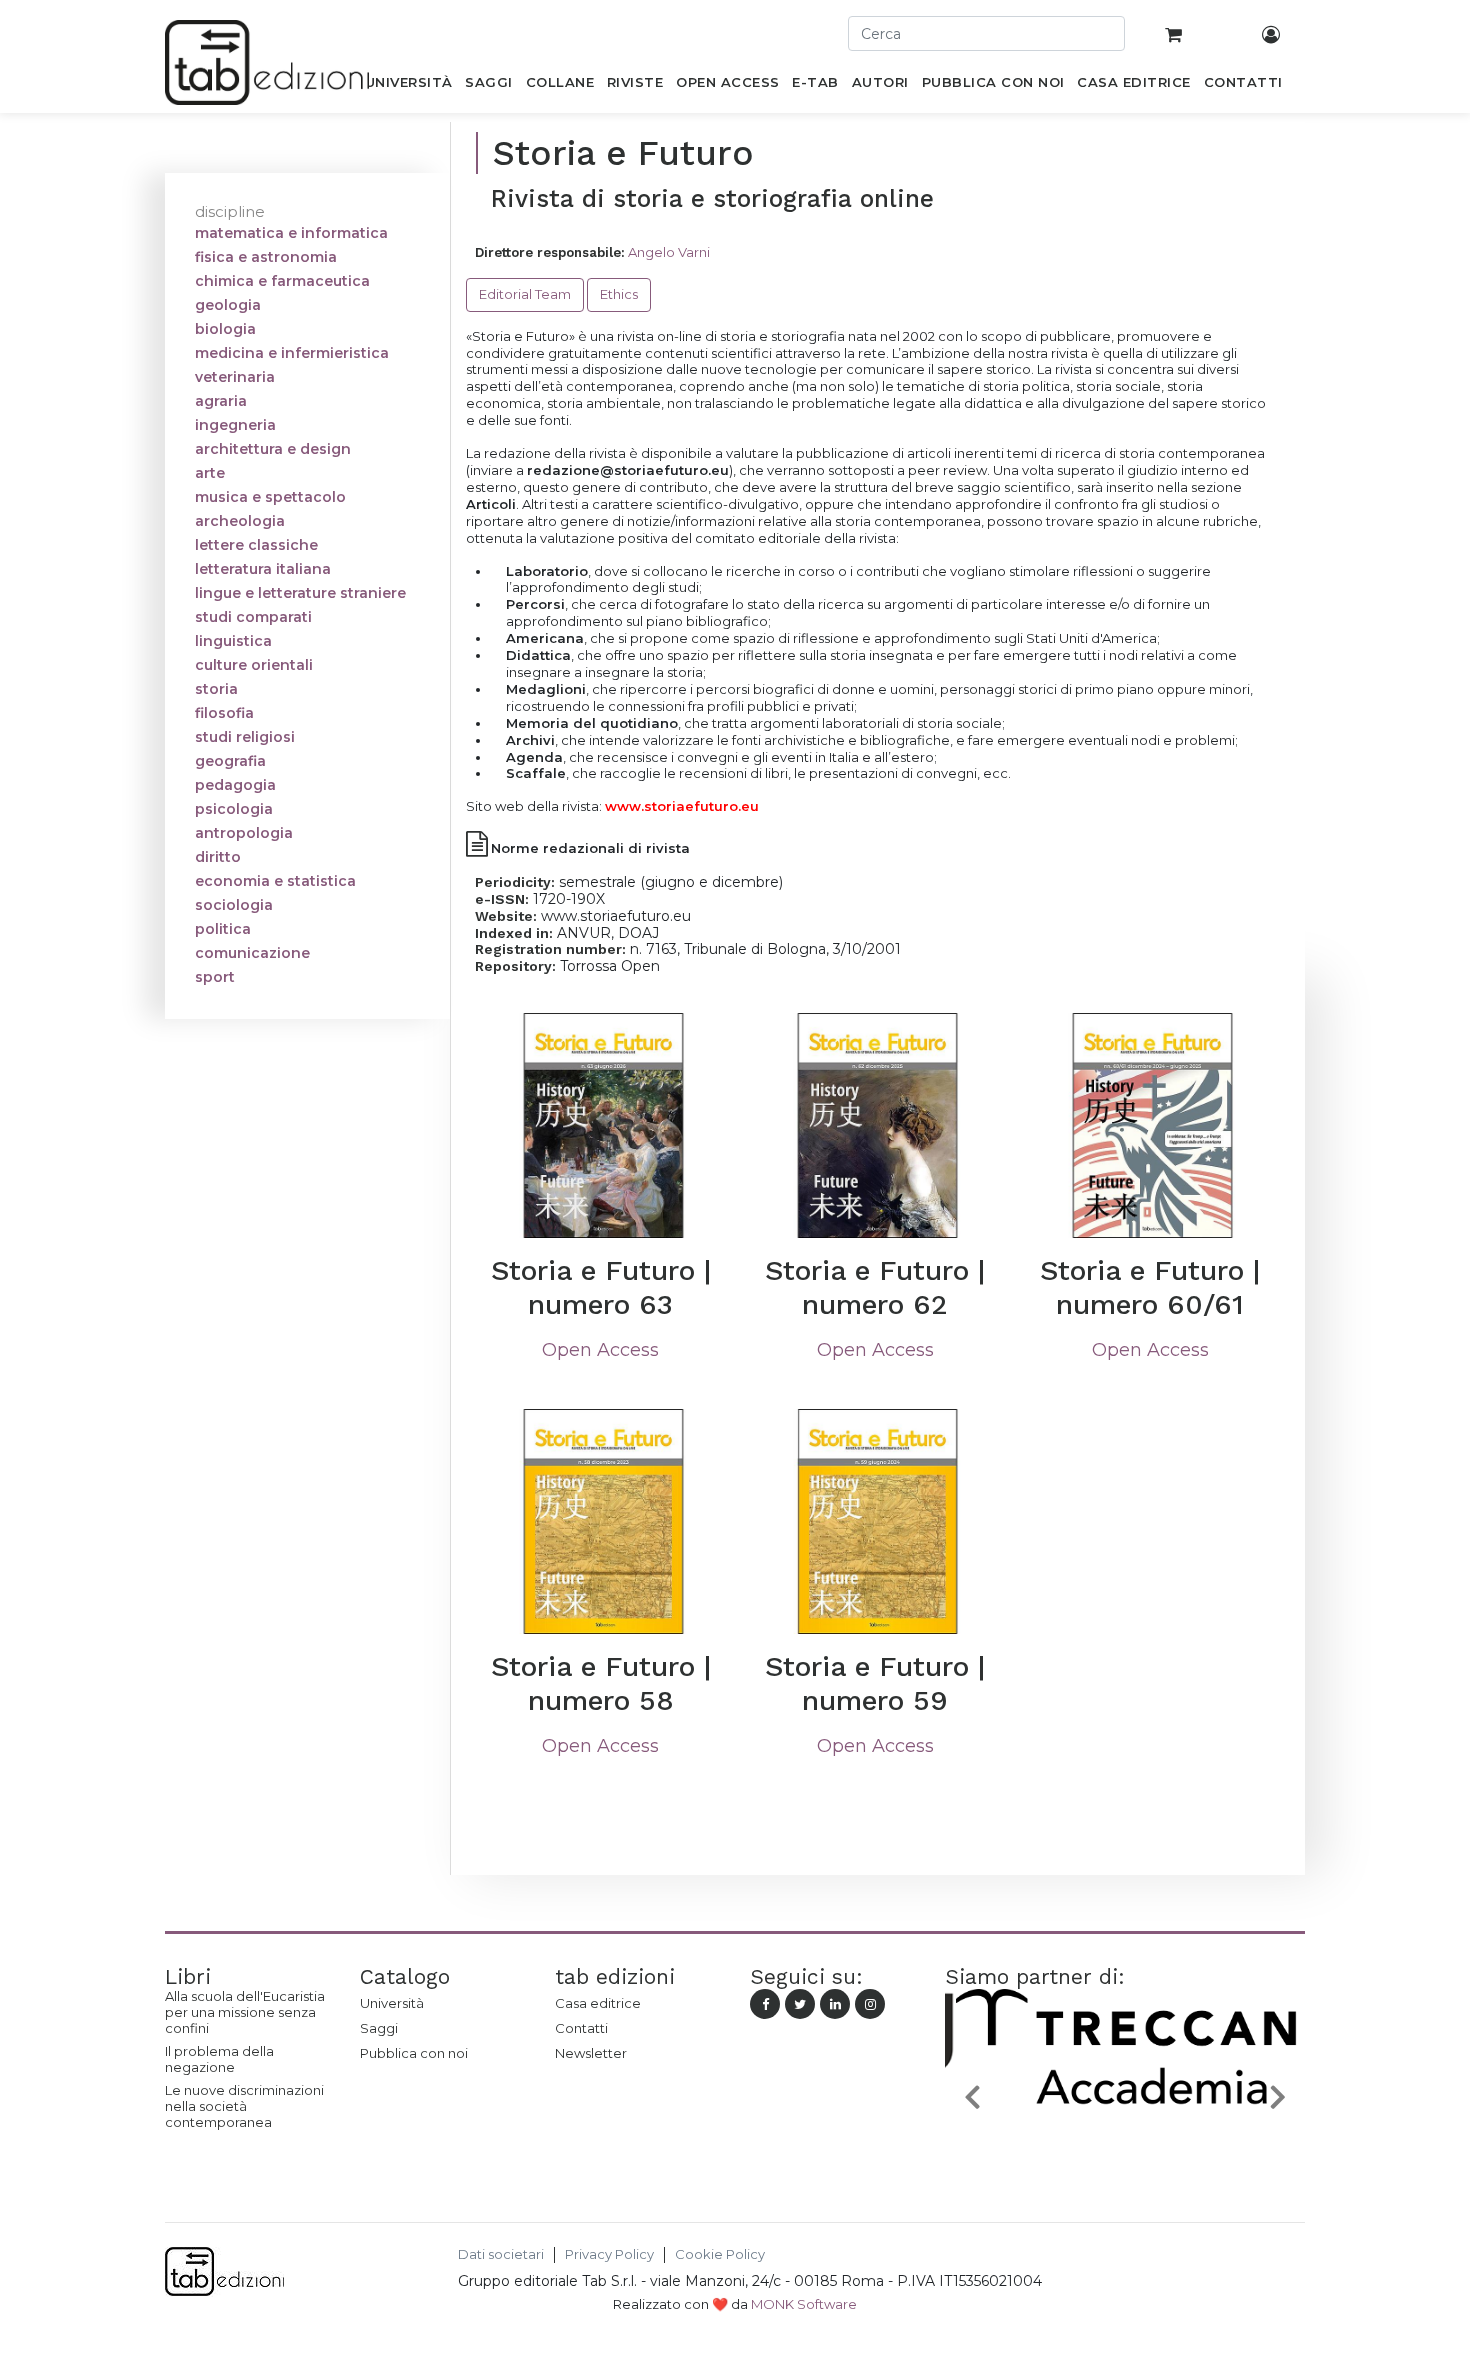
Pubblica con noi (414, 2053)
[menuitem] (408, 86)
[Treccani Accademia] (1125, 2143)
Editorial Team (525, 294)
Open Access (600, 1350)
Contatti (581, 2028)
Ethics (619, 294)
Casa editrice (598, 2003)
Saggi (379, 2028)
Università (392, 2003)
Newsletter (591, 2053)
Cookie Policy (720, 2254)
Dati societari (501, 2254)
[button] (972, 2095)
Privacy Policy (609, 2254)
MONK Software (804, 2304)
